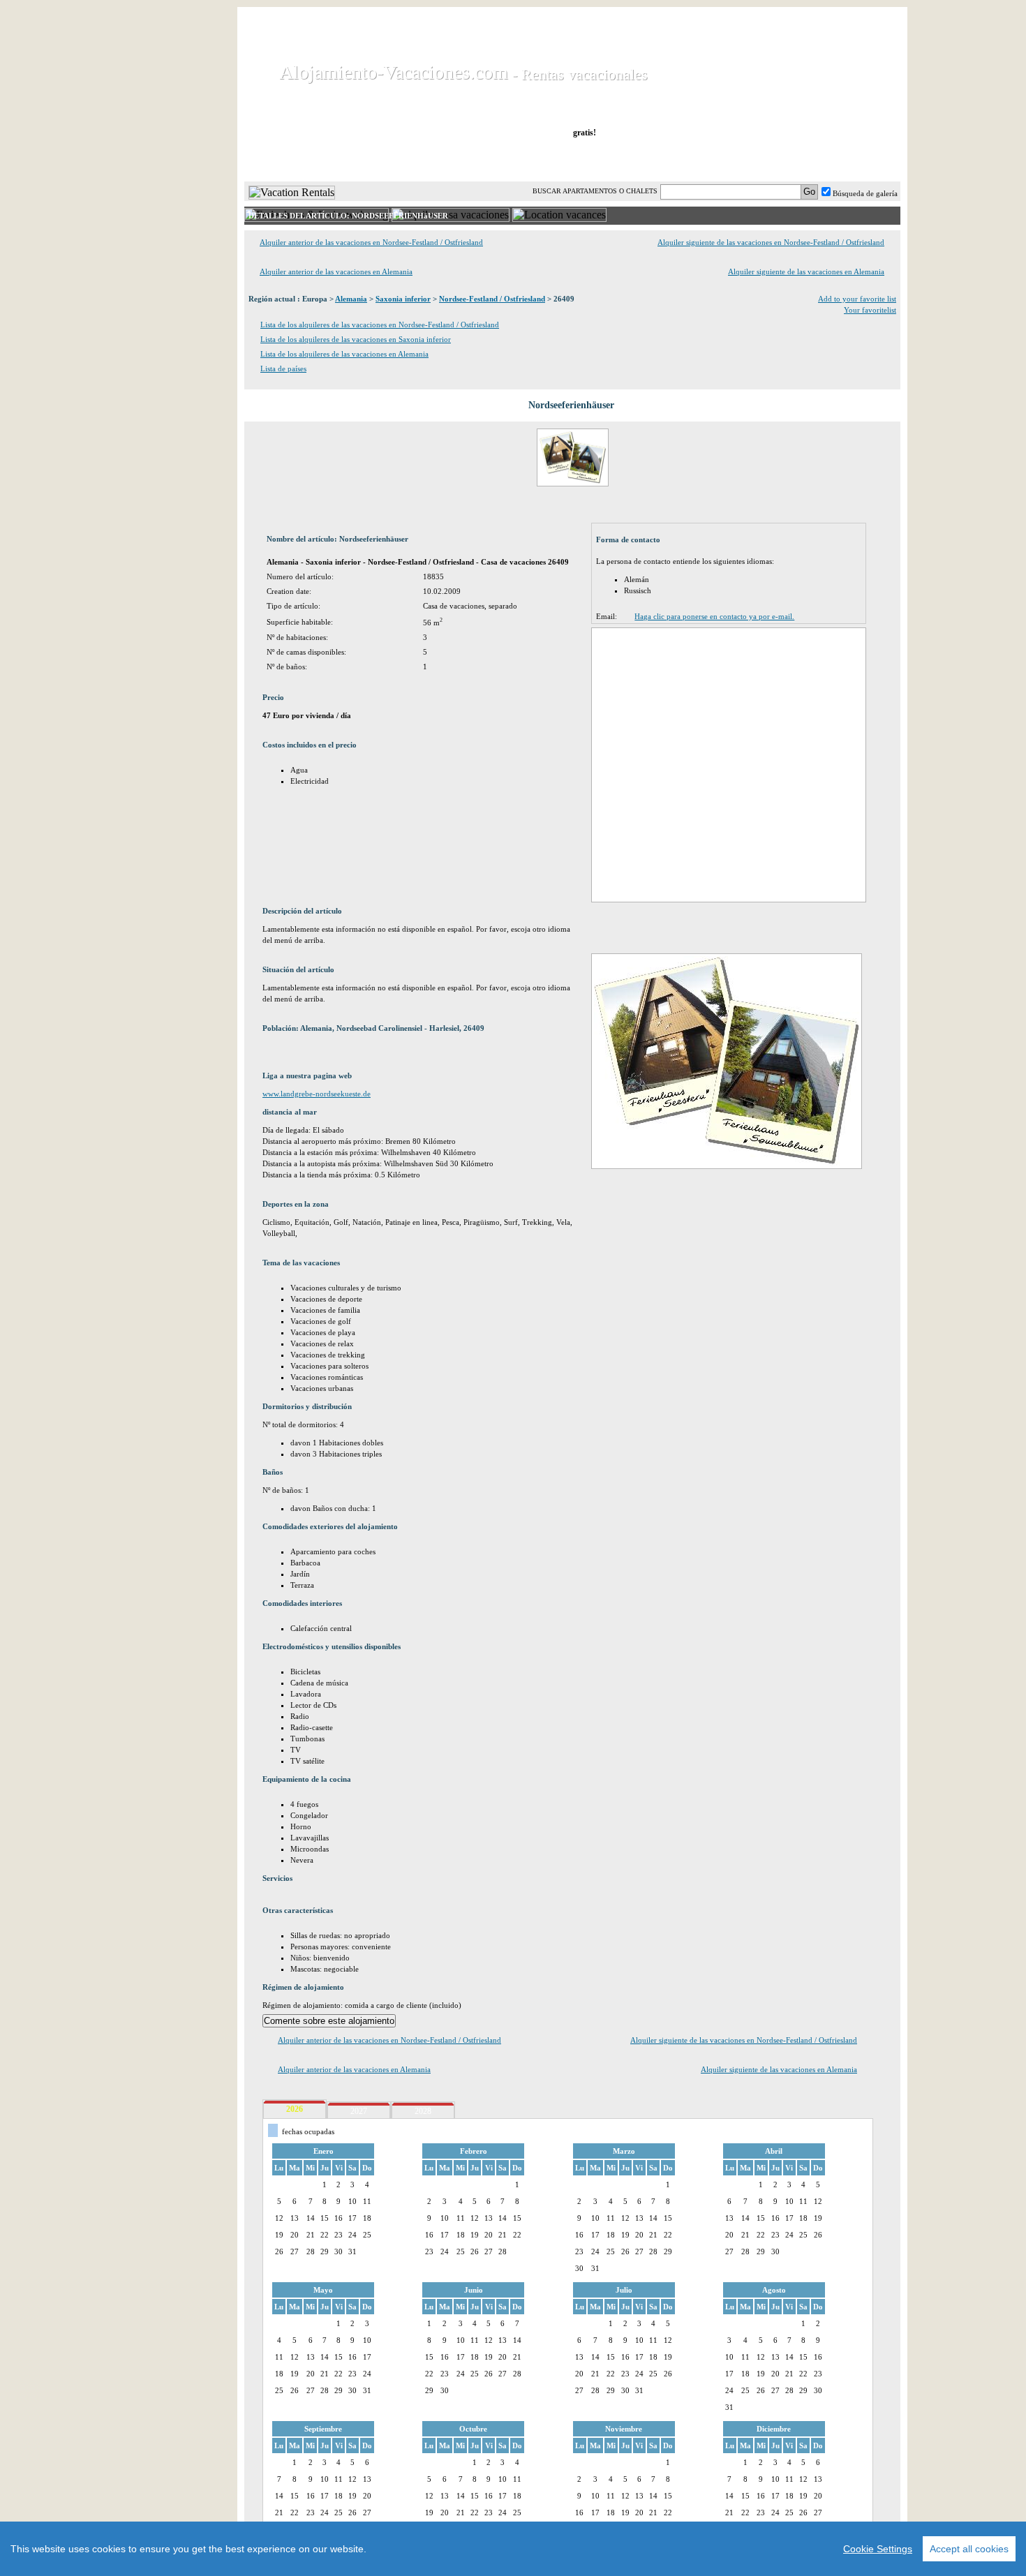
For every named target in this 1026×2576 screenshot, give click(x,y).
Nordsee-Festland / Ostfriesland (492, 299)
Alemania (351, 299)
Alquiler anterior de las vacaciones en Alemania (336, 271)
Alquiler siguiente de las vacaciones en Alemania (806, 271)
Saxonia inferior (403, 299)
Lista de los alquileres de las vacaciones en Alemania (344, 354)
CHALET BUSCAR (427, 160)
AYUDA (854, 160)
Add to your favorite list (857, 299)
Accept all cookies (969, 2549)
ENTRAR (759, 160)
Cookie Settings (878, 2549)
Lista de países (283, 368)
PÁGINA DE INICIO (303, 160)
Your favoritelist (870, 310)
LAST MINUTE (668, 160)
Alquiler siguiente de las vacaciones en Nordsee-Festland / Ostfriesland (771, 242)
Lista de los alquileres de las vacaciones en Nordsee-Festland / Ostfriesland (380, 325)
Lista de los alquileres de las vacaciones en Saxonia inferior (356, 339)
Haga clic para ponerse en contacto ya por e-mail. (714, 616)
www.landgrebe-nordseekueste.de (317, 1094)
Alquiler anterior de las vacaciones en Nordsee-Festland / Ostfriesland (371, 242)
